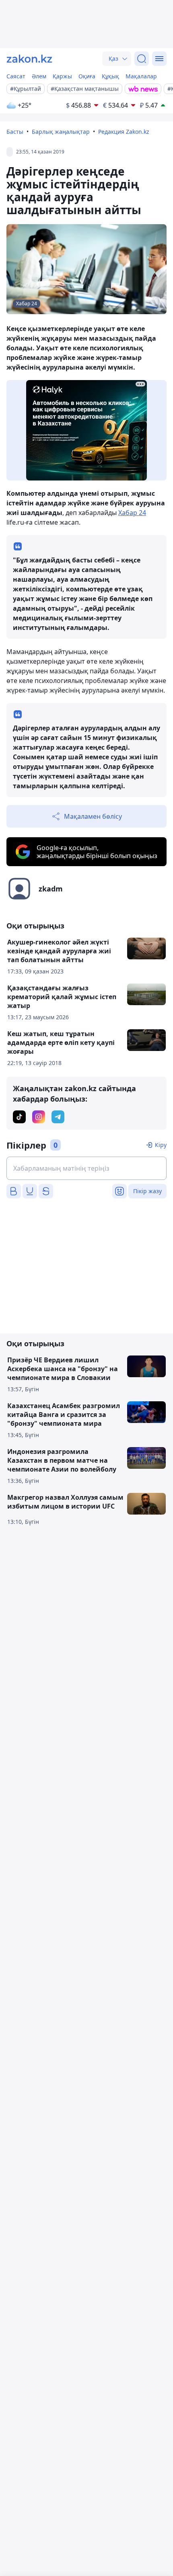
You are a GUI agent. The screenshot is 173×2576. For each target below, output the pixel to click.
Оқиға (87, 76)
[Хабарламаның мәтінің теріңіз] (86, 1168)
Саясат (16, 76)
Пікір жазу (147, 1191)
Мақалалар (141, 76)
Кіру (161, 1145)
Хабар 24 (132, 513)
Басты (15, 132)
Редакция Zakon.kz (124, 132)
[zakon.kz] (29, 59)
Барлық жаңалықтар (61, 132)
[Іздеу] (142, 59)
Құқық (110, 76)
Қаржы (62, 76)
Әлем (39, 76)
